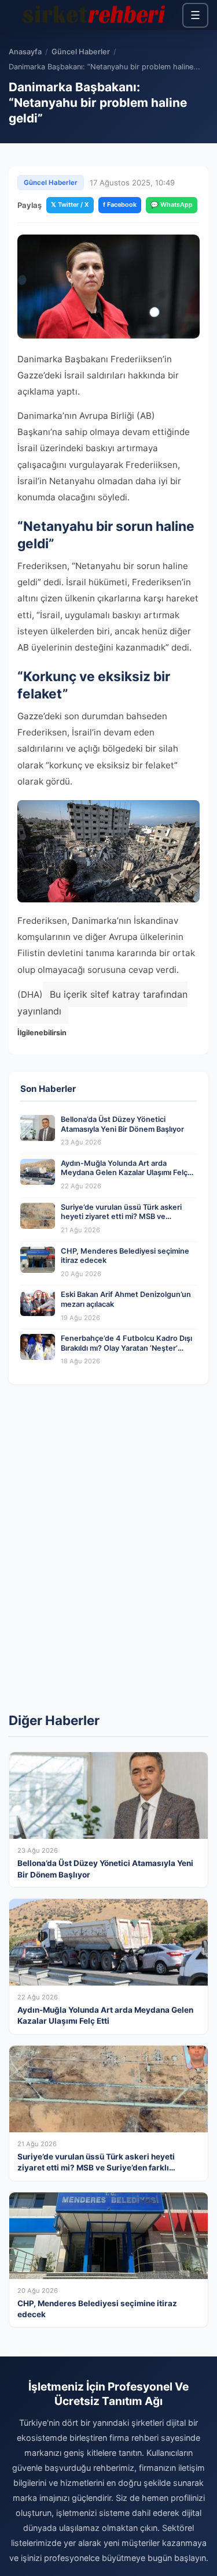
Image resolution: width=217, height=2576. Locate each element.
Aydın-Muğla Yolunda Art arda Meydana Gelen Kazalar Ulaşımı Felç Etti (124, 1173)
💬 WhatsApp (172, 205)
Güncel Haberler (81, 52)
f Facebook (120, 205)
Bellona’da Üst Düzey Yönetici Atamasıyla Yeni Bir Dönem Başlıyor (122, 1124)
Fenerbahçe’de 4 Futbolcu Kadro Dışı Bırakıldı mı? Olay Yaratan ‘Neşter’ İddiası (126, 1348)
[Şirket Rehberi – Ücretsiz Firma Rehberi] (95, 15)
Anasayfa (25, 52)
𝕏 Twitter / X (70, 205)
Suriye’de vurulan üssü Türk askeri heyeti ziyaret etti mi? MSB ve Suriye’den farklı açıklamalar (121, 1217)
